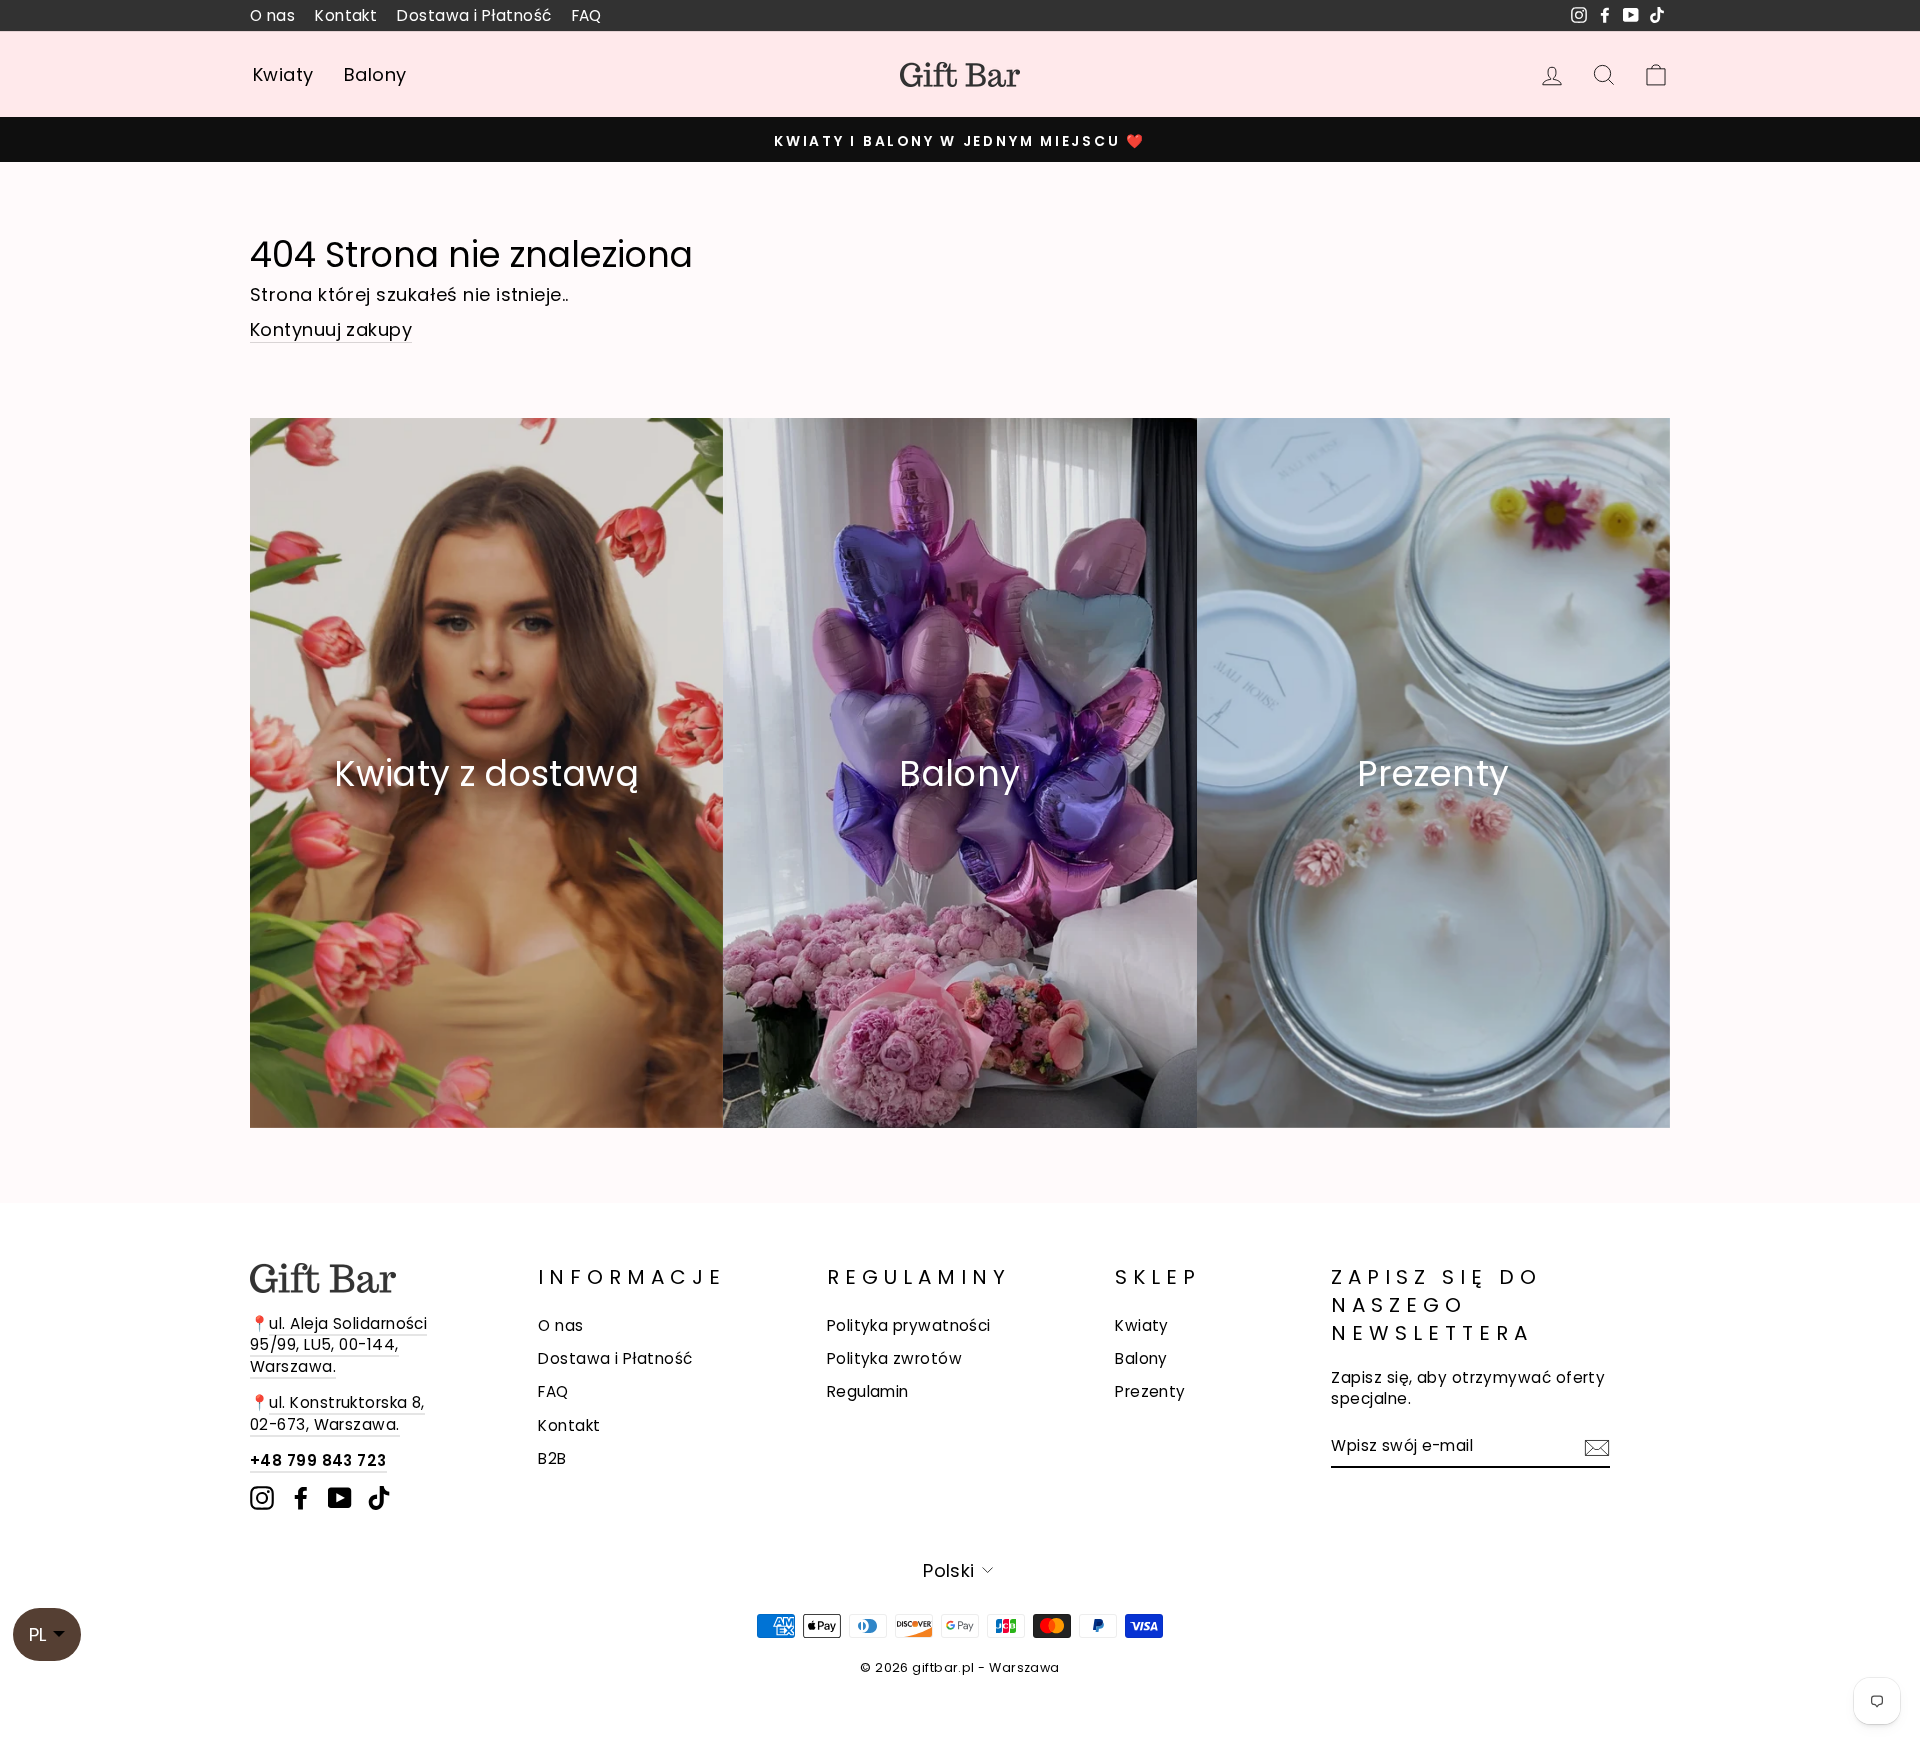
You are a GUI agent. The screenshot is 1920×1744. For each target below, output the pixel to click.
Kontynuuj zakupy (331, 329)
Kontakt (346, 15)
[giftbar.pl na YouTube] (340, 1498)
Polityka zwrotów (894, 1358)
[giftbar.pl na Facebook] (301, 1498)
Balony (375, 74)
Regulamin (868, 1391)
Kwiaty (283, 74)
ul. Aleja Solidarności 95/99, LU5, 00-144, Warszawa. (338, 1345)
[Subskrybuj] (1597, 1447)
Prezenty (1150, 1391)
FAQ (587, 15)
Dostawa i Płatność (474, 15)
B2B (552, 1458)
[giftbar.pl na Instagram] (262, 1498)
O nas (272, 15)
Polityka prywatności (909, 1325)
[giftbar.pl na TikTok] (379, 1498)
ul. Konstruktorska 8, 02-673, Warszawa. (337, 1413)
